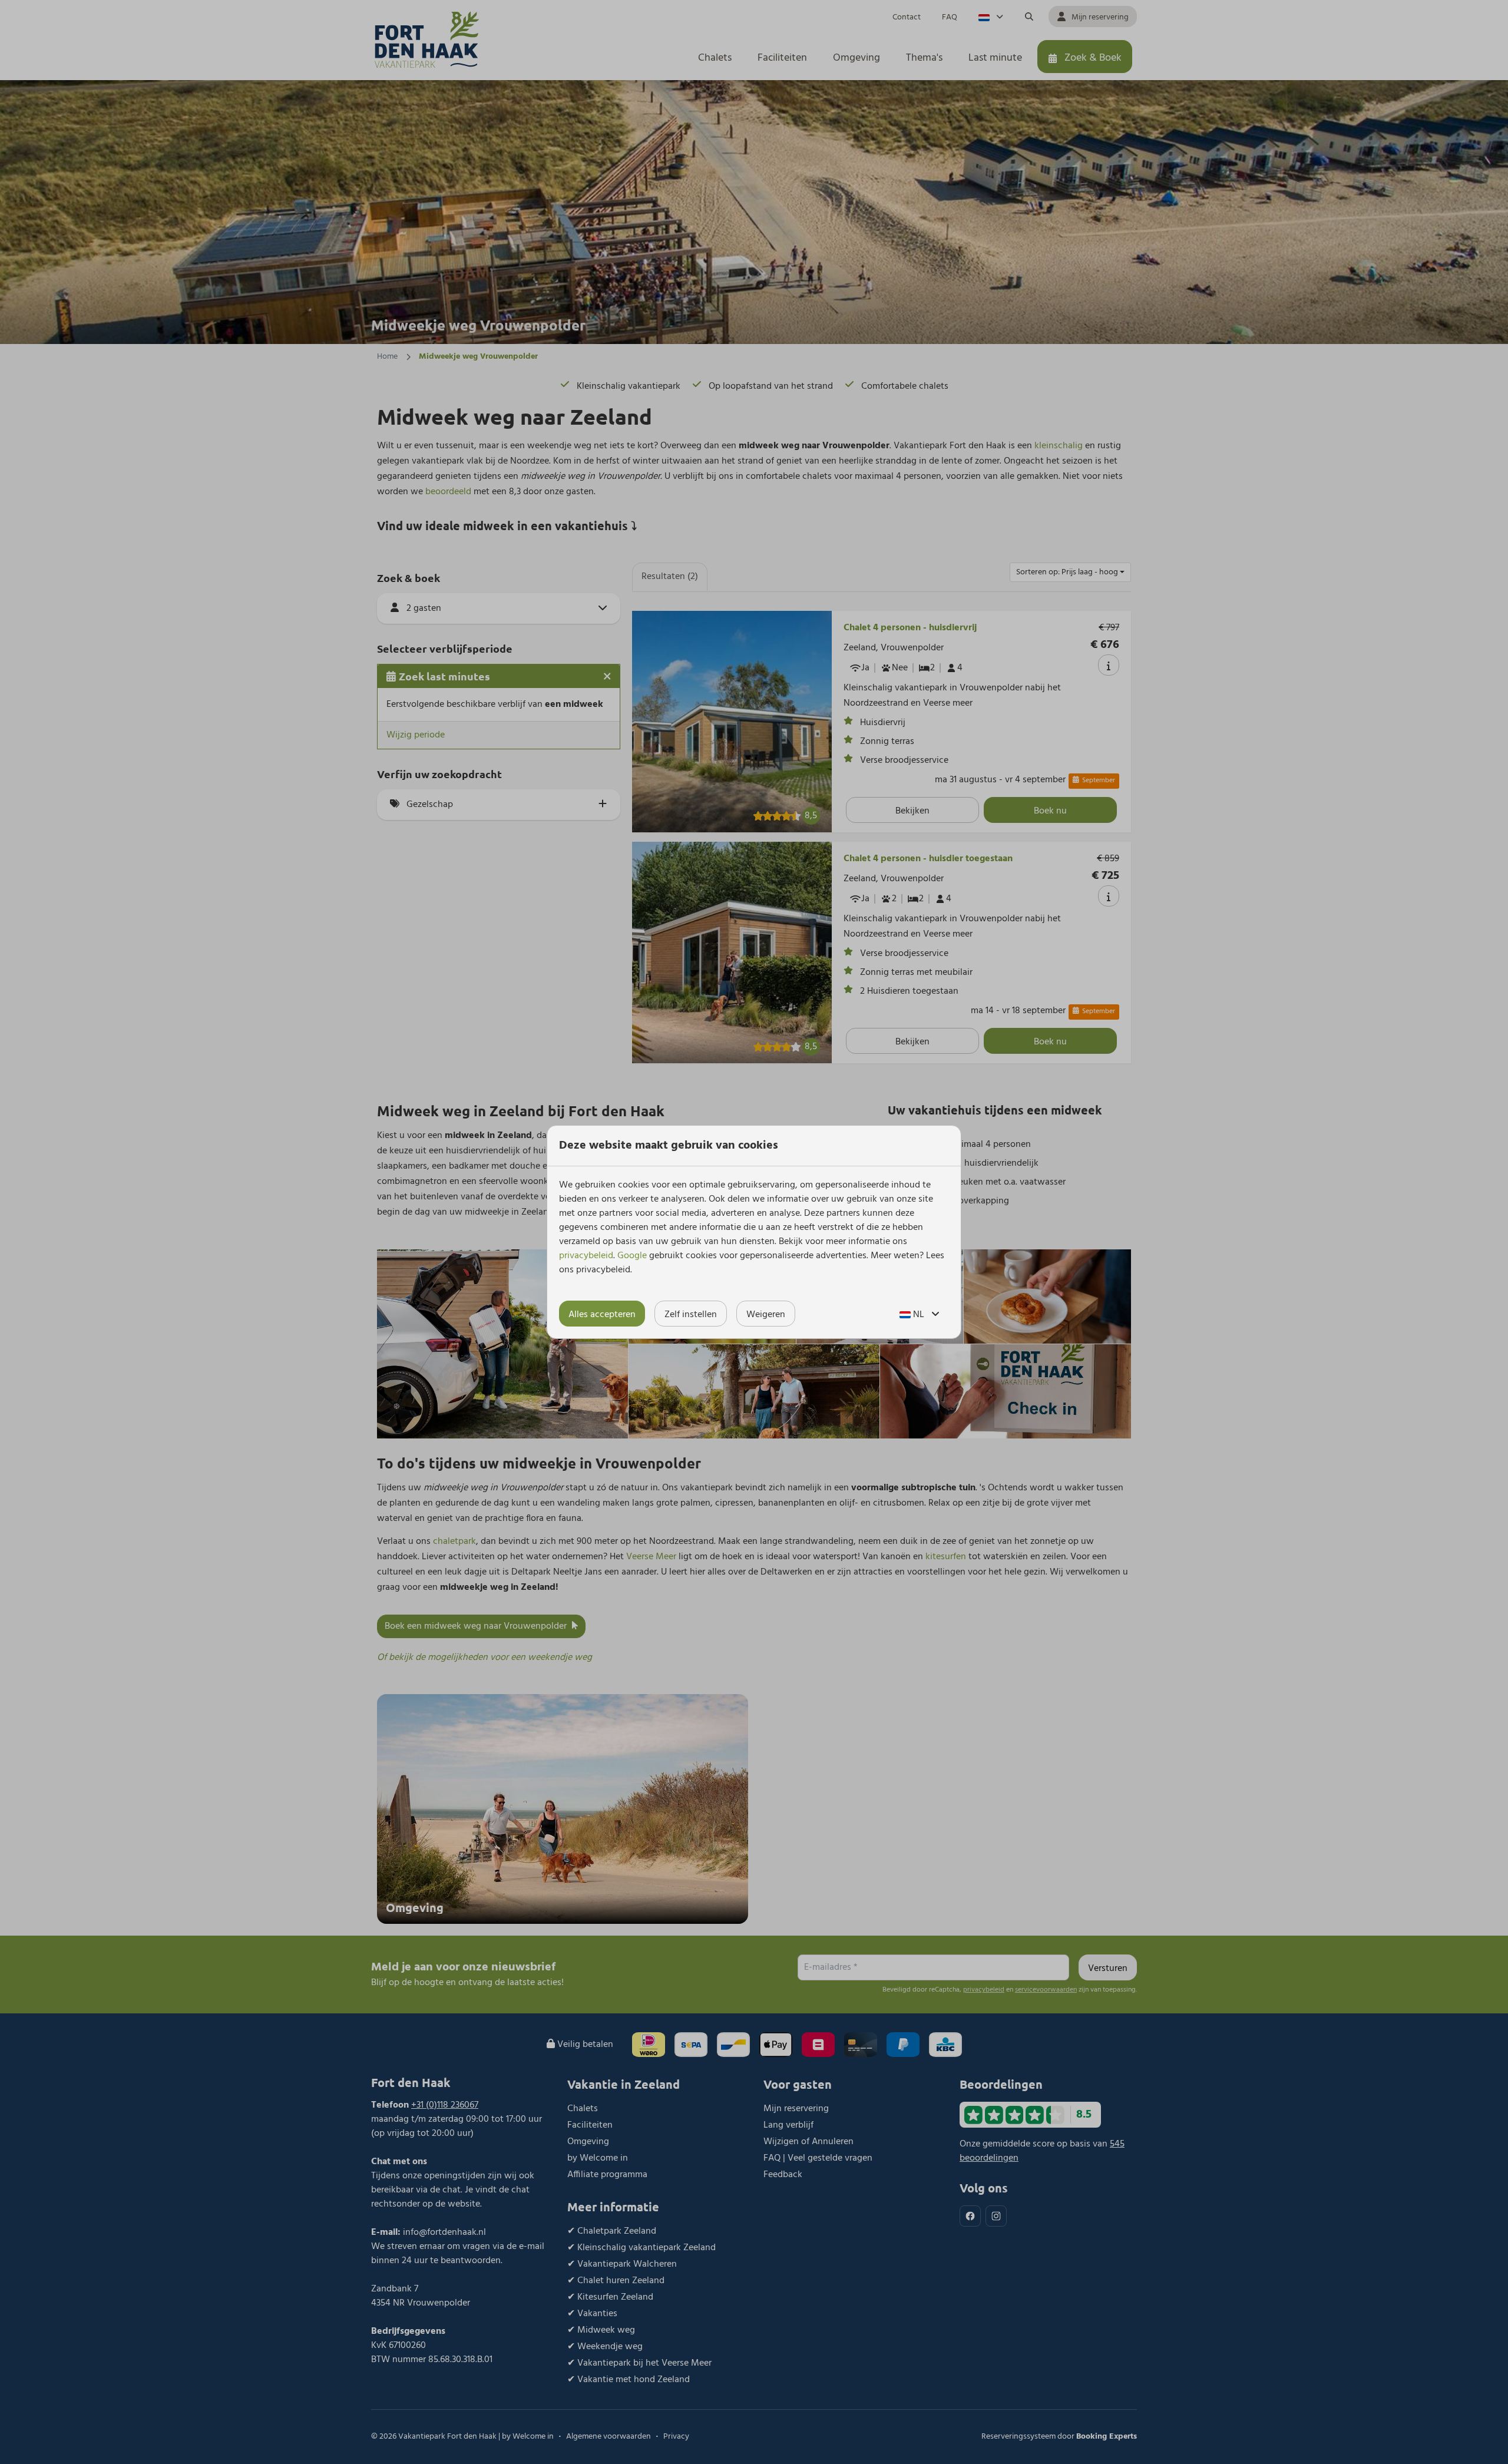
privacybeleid (586, 1256)
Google (632, 1256)
